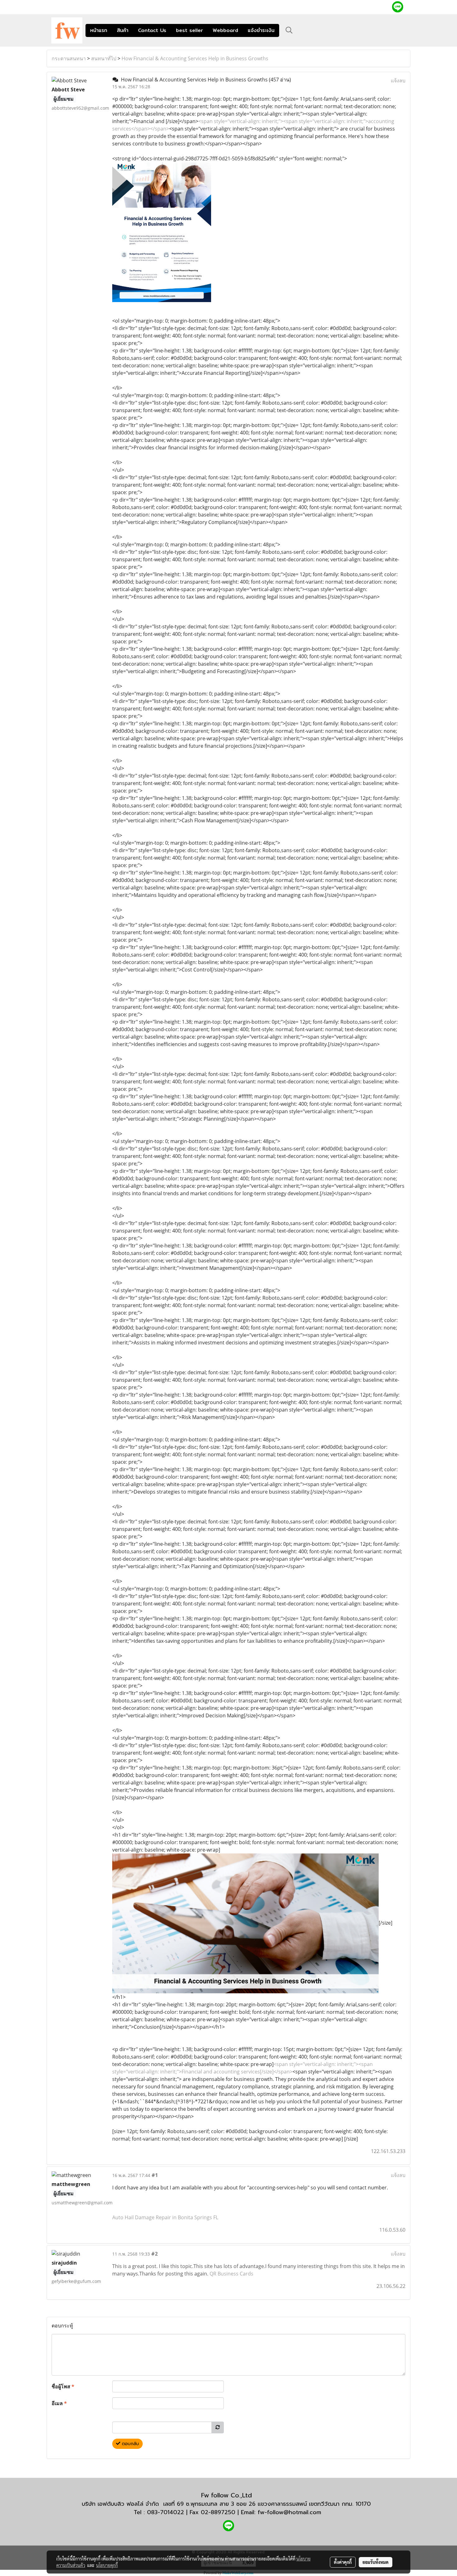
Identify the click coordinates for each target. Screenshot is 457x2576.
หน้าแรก (99, 30)
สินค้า (123, 30)
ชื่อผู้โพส (63, 2386)
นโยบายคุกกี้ (107, 2565)
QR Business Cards (231, 2274)
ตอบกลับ (130, 2444)
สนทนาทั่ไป (104, 58)
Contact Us (152, 30)
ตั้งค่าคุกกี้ (343, 2562)
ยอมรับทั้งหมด (376, 2562)
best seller (189, 30)
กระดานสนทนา (69, 58)
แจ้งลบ (398, 80)
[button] (289, 30)
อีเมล (59, 2403)
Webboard (225, 30)
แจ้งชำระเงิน (261, 30)
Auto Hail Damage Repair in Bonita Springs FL (165, 2217)
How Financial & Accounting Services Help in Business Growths (195, 58)
